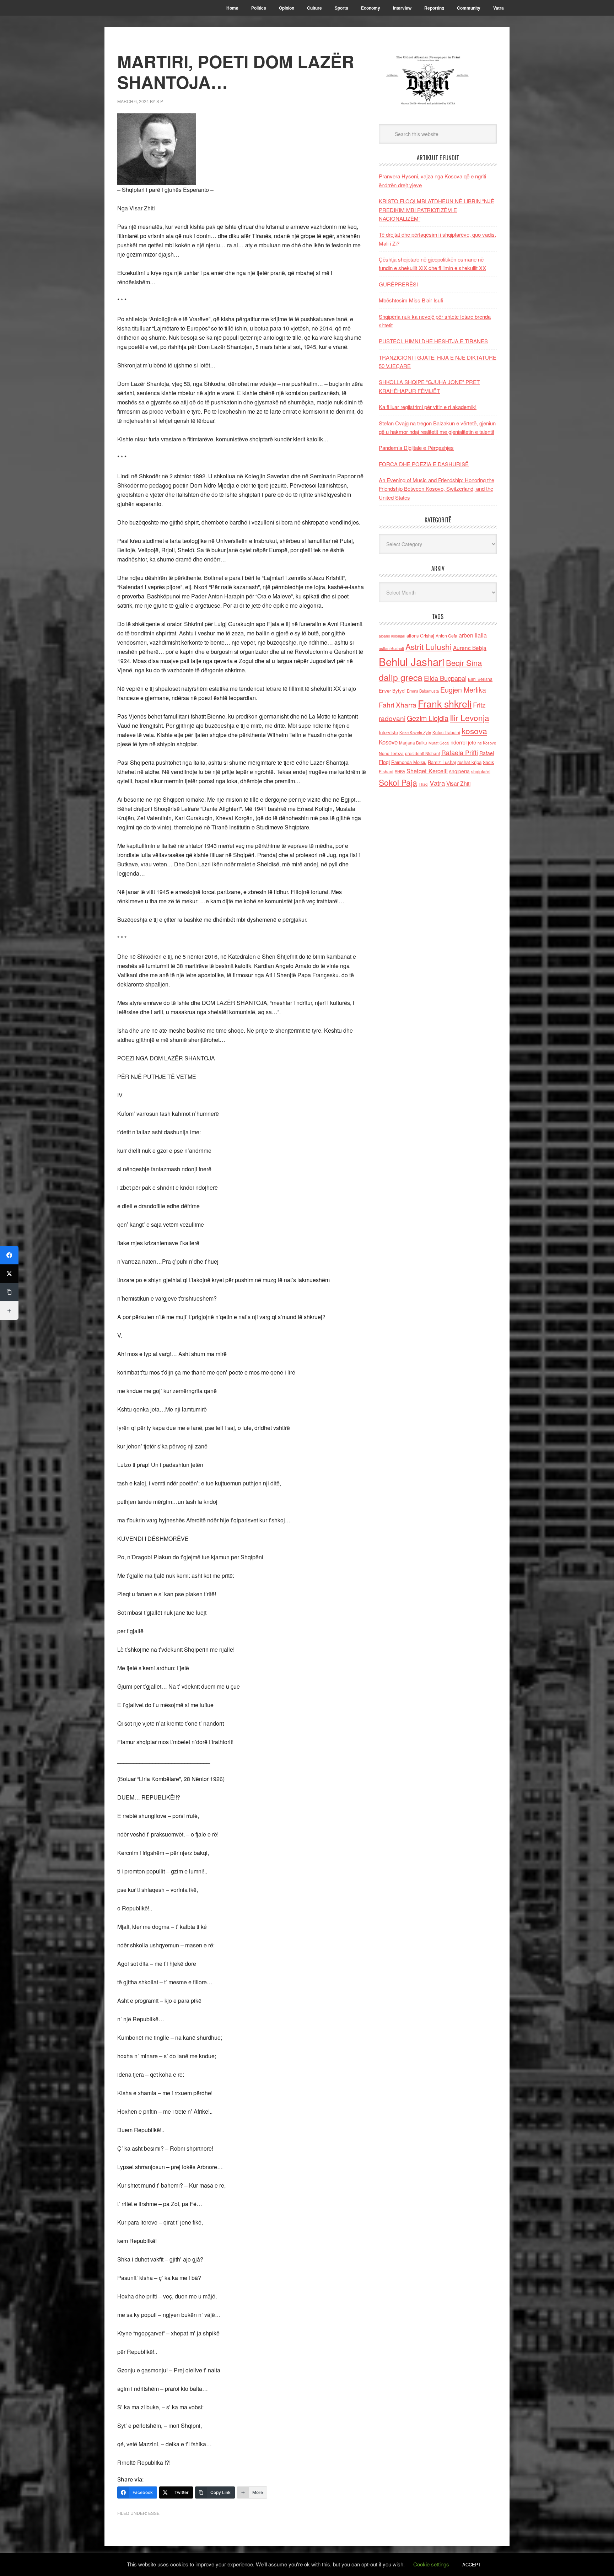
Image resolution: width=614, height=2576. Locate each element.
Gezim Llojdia (428, 718)
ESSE (154, 2513)
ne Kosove (487, 743)
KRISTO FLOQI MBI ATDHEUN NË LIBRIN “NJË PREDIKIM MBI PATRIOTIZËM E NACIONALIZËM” (437, 210)
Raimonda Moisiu (409, 762)
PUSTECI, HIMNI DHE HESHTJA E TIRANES (433, 341)
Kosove (388, 742)
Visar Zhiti (458, 783)
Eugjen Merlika (463, 690)
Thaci (423, 784)
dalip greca (401, 677)
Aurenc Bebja (470, 647)
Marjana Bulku (413, 743)
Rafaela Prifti (460, 752)
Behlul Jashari (412, 661)
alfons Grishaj (420, 636)
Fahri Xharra (398, 704)
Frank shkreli (445, 703)
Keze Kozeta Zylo (415, 732)
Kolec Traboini (446, 732)
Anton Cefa (446, 636)
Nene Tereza (391, 753)
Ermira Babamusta (423, 691)
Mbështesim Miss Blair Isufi (411, 300)
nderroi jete (463, 742)
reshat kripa (469, 762)
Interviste (388, 732)
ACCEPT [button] (472, 2564)
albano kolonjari (392, 636)
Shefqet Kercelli (427, 771)
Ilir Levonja (470, 717)
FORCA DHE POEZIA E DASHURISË (424, 464)
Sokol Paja (398, 782)
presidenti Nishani (422, 753)
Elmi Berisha (480, 679)
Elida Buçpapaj (445, 678)
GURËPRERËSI (398, 284)
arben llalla (473, 635)
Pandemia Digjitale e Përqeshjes (416, 448)
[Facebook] (9, 1255)
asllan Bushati (391, 648)
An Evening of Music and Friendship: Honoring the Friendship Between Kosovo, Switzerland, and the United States (437, 489)
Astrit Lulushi (429, 646)
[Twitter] (9, 1274)
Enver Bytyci (392, 691)
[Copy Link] (9, 1292)
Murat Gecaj (439, 743)
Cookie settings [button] (431, 2564)
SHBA (400, 771)
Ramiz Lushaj (442, 762)
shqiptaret (481, 771)
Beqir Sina (464, 663)
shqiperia (459, 771)
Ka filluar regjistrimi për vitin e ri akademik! (428, 407)
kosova (474, 731)
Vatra (437, 783)
